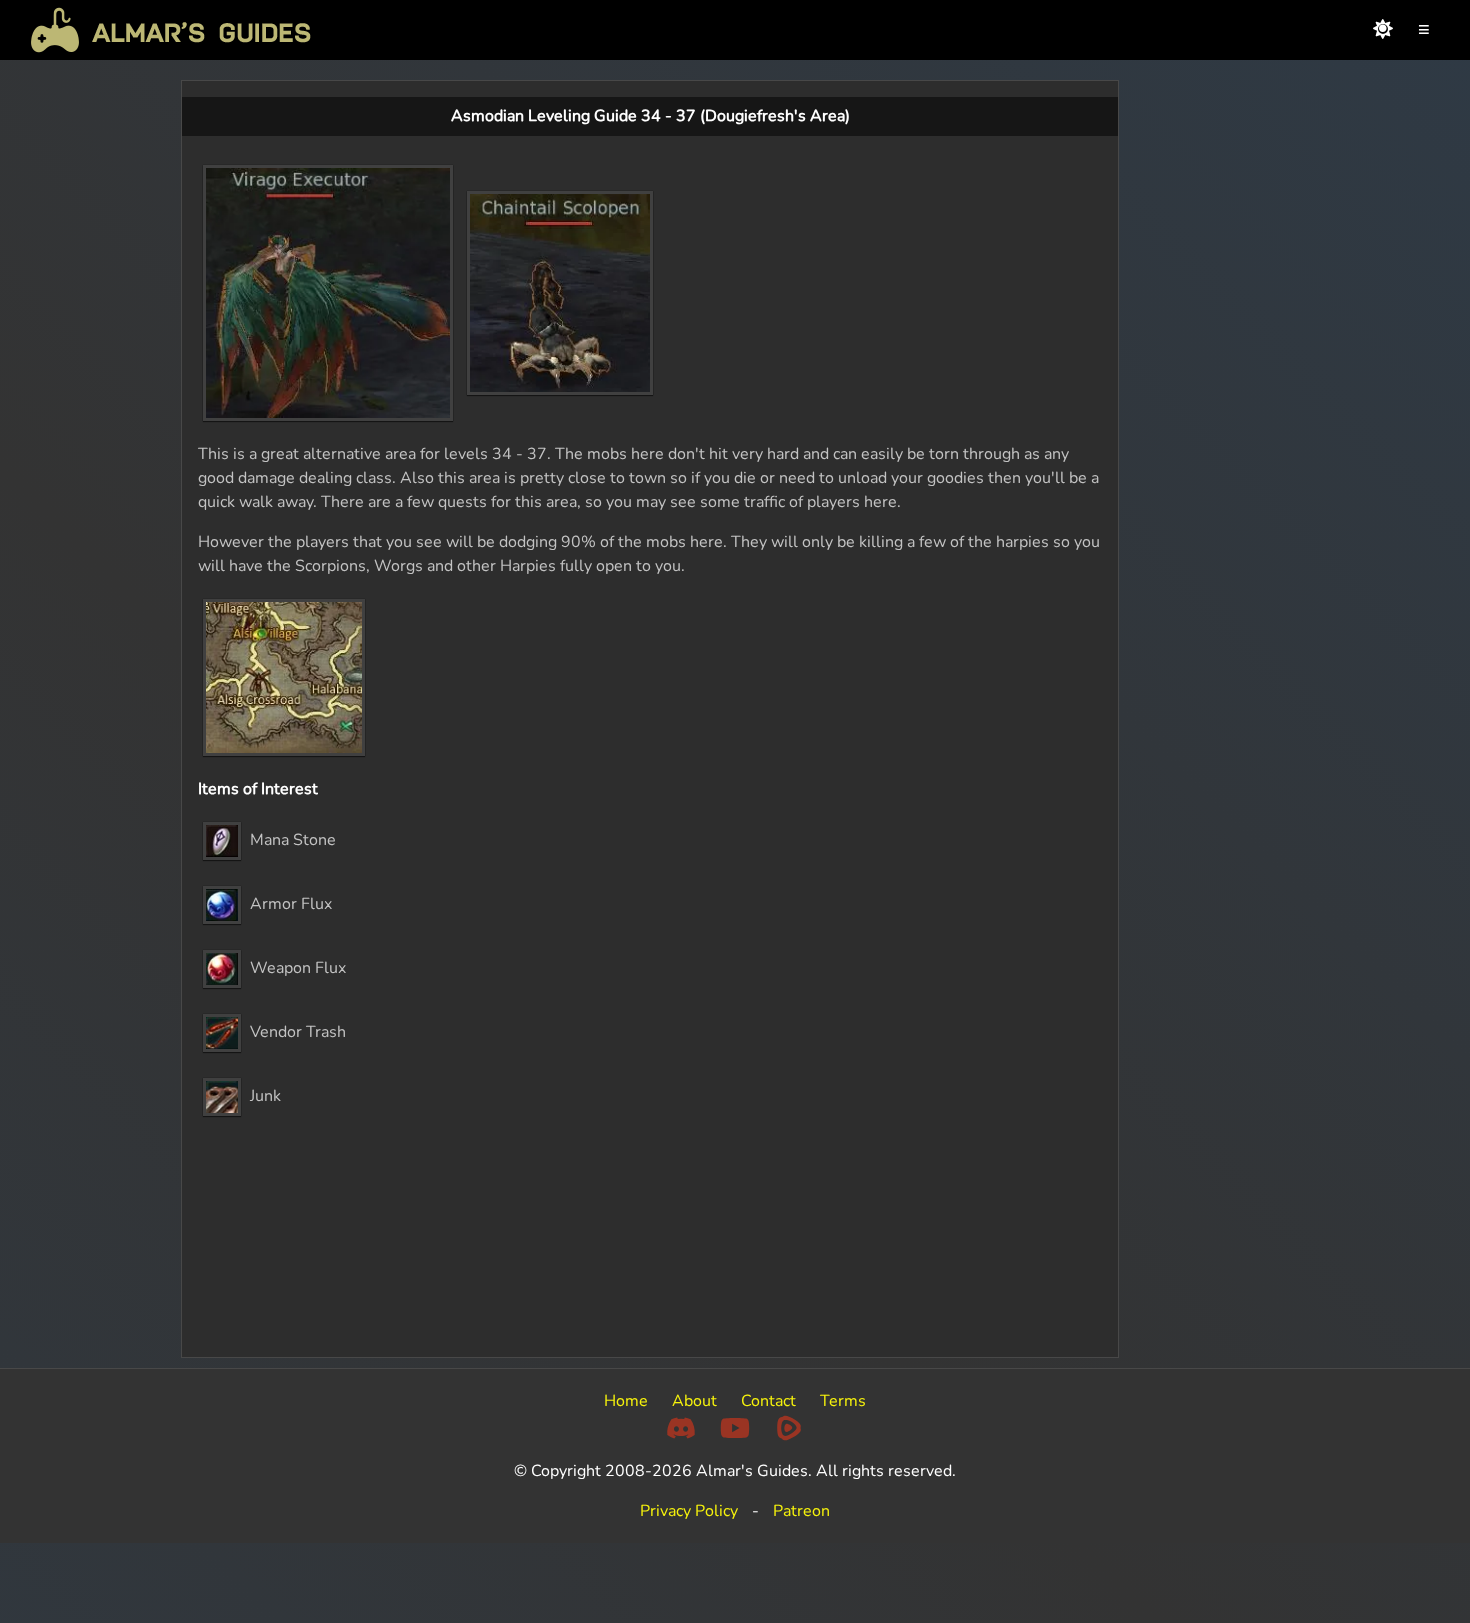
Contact (768, 1401)
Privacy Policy (689, 1511)
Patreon (801, 1511)
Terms (843, 1401)
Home (626, 1401)
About (694, 1401)
